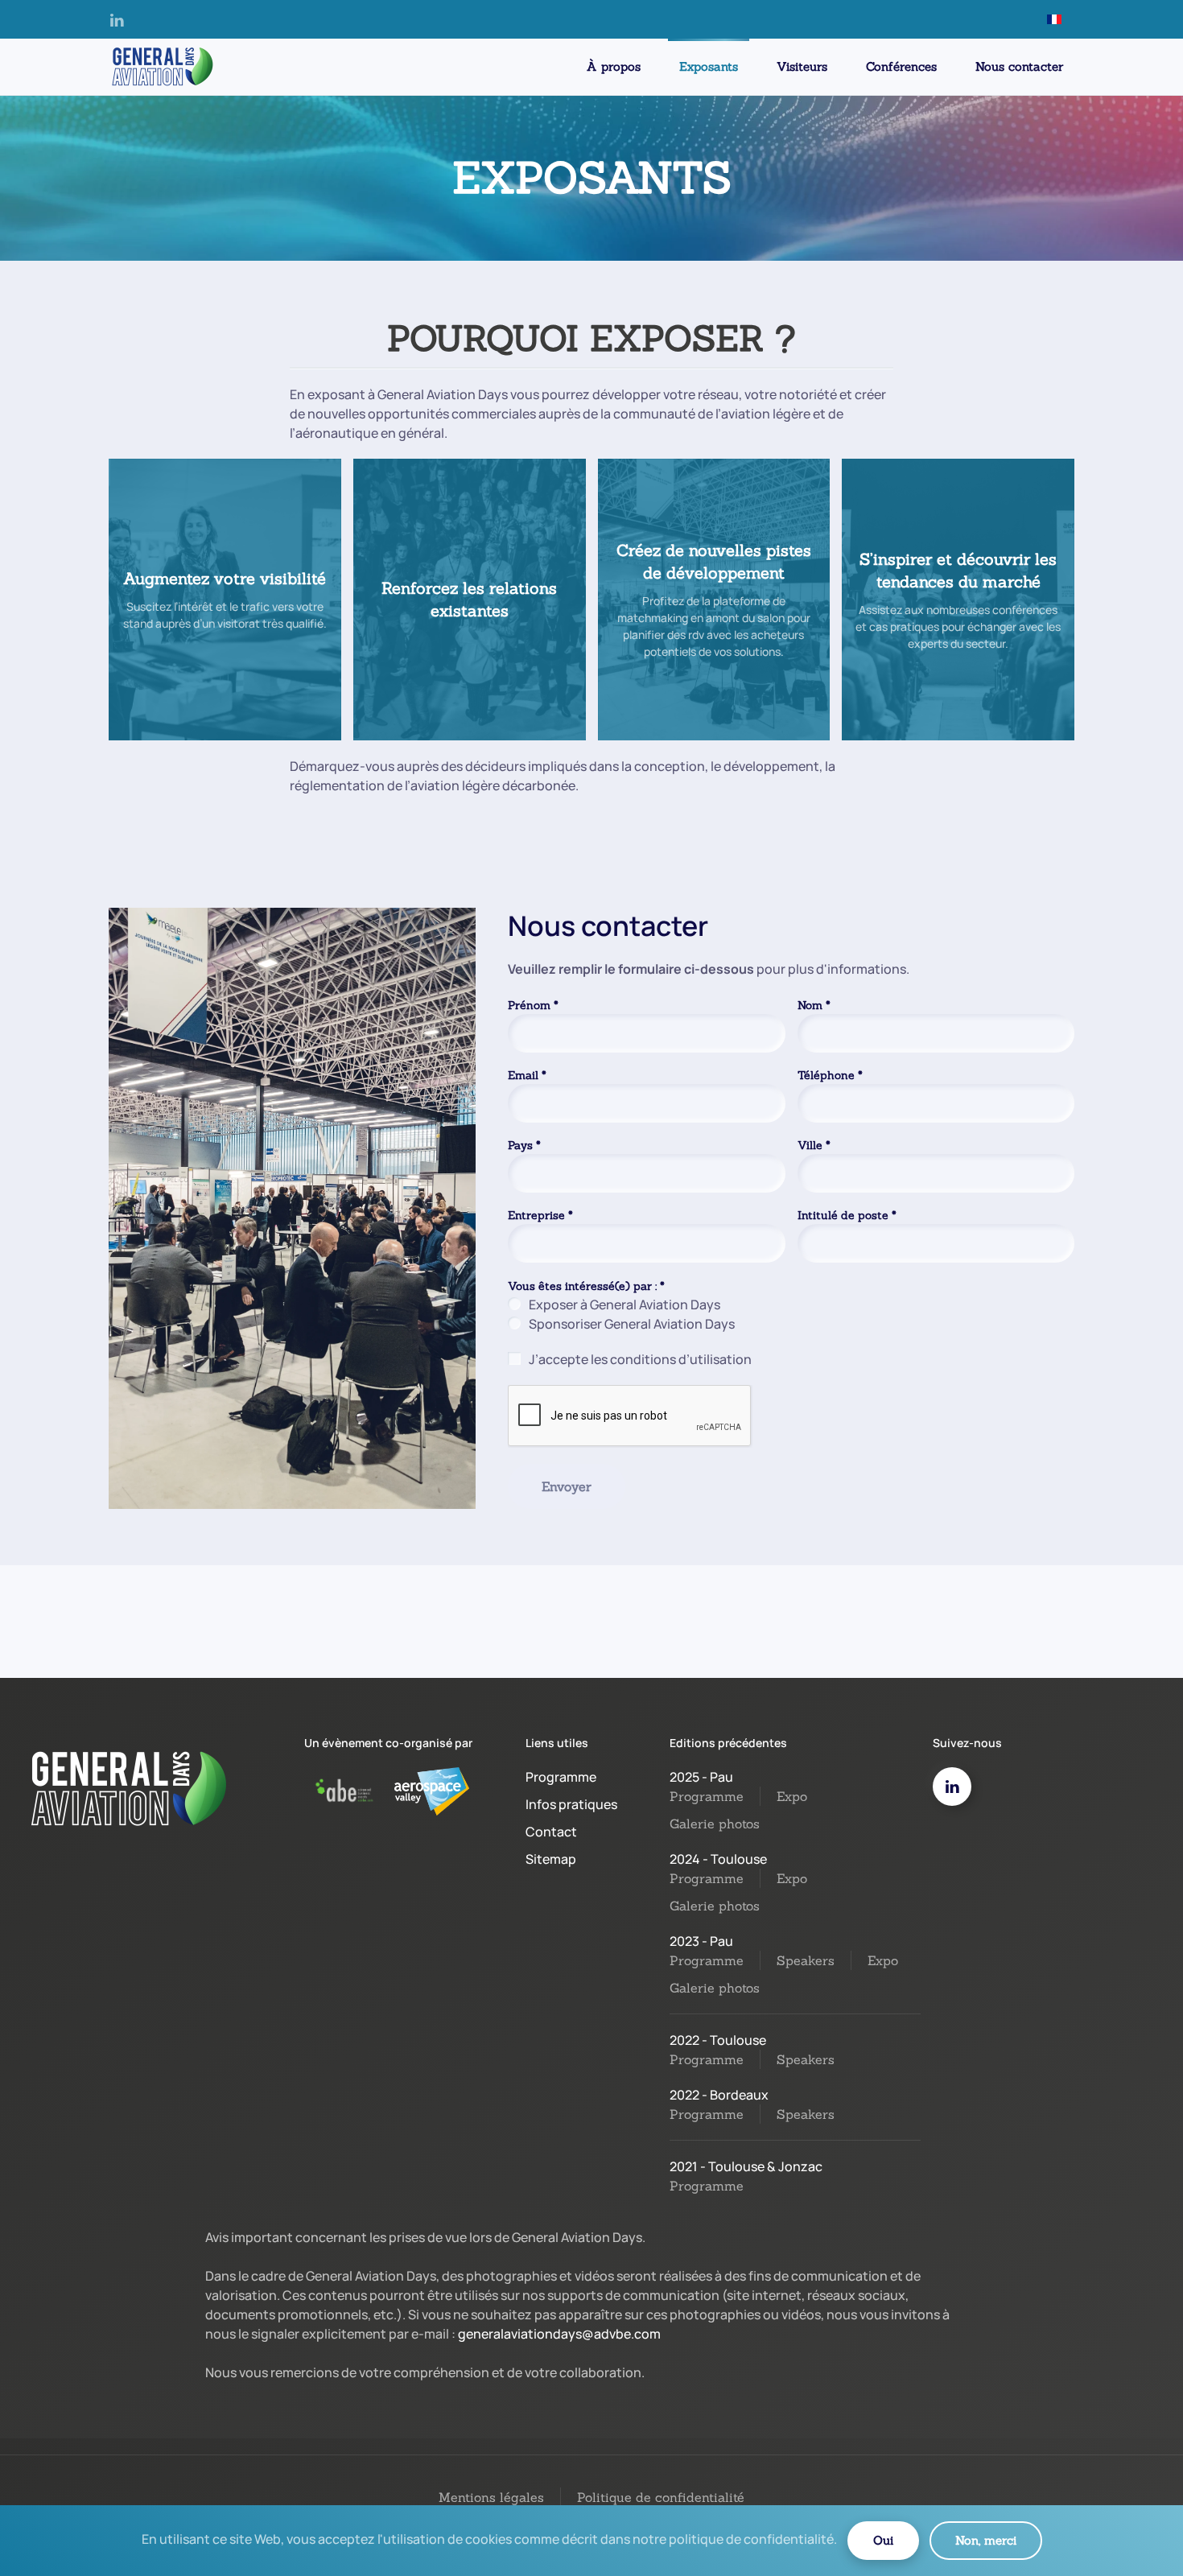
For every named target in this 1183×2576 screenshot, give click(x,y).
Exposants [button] (709, 66)
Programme (561, 1777)
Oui (883, 2540)
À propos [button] (614, 66)
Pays (524, 1145)
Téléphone (830, 1075)
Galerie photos (715, 1824)
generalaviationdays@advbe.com (559, 2334)
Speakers (806, 1960)
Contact (551, 1832)
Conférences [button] (901, 66)
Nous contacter (1019, 66)
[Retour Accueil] (161, 67)
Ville (814, 1145)
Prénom (533, 1005)
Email (527, 1075)
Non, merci (986, 2540)
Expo (792, 1796)
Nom (814, 1005)
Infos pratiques (571, 1804)
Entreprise (540, 1215)
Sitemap (551, 1859)
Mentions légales (491, 2497)
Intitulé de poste (847, 1215)
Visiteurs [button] (802, 66)
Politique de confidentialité (661, 2497)
